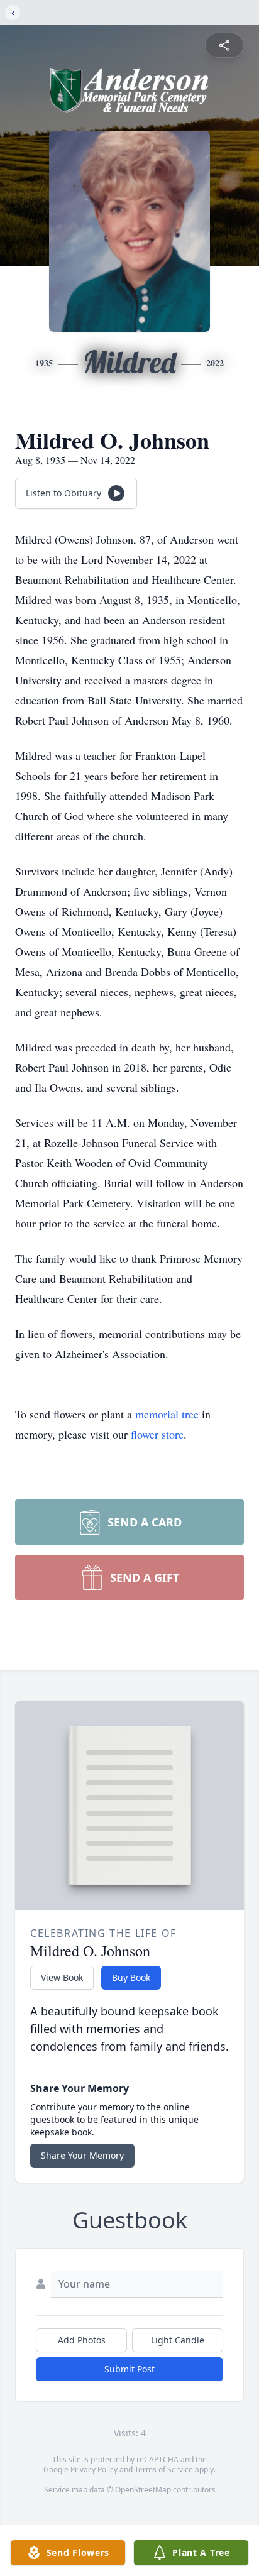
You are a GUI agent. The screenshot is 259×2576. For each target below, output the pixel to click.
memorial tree (167, 1414)
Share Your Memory (82, 2155)
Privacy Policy (94, 2469)
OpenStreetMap (143, 2490)
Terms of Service (164, 2469)
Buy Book (131, 1977)
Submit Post (129, 2369)
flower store (157, 1434)
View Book (62, 1977)
